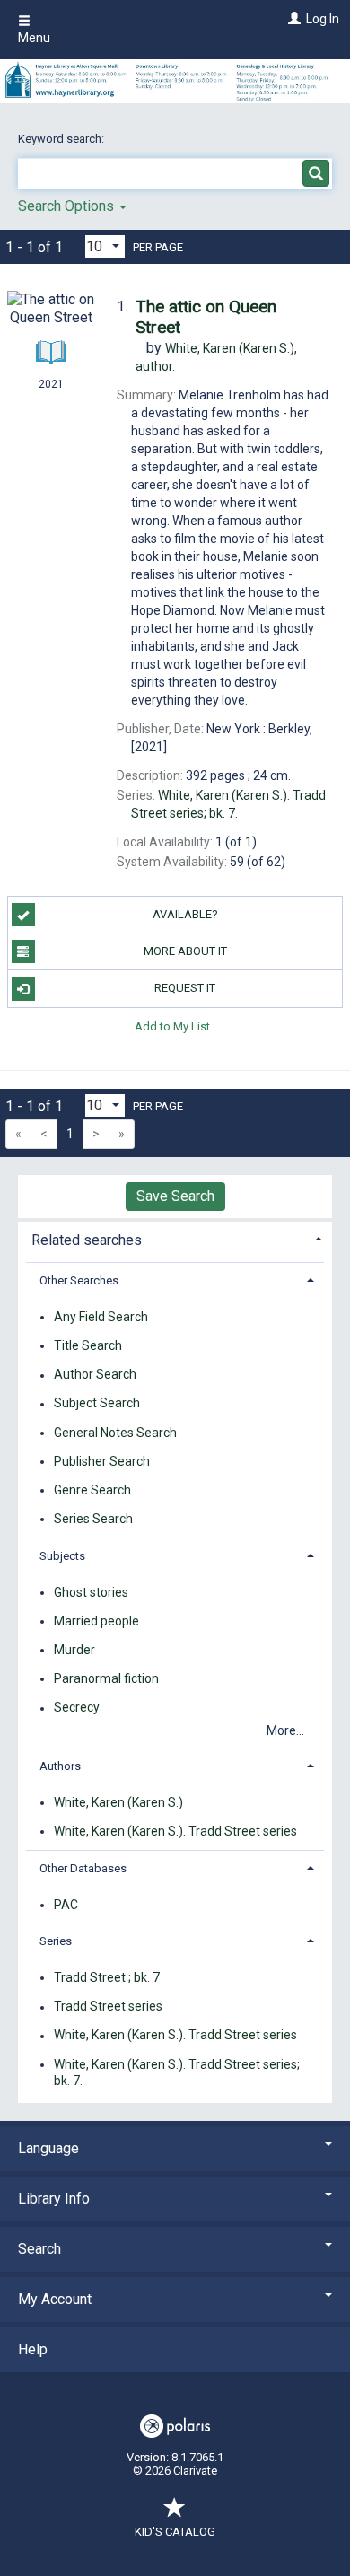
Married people (96, 1621)
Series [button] (56, 1941)
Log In (323, 19)
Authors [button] (60, 1766)
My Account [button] (55, 2299)
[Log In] (292, 19)
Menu (34, 38)
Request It (185, 988)
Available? (185, 914)
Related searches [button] (87, 1240)
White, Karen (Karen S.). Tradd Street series (175, 1831)
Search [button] (39, 2249)
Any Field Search (101, 1317)
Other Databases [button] (83, 1868)
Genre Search (92, 1490)
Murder (74, 1650)
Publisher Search (102, 1461)
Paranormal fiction (106, 1678)
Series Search (93, 1519)
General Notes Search (115, 1433)
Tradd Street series (108, 2007)
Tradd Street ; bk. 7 (107, 1977)
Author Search (95, 1375)
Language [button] (48, 2148)
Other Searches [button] (79, 1280)
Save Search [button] (175, 1196)
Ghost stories (91, 1592)
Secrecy (77, 1708)
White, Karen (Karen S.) (118, 1802)
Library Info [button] (54, 2199)
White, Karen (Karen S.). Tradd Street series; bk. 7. (177, 2072)
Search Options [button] (68, 206)
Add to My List (172, 1026)
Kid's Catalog (175, 2532)
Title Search (88, 1345)
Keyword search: (62, 139)
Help (33, 2349)
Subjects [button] (62, 1556)
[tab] (175, 1238)
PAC (66, 1905)
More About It (185, 951)
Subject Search (97, 1404)
